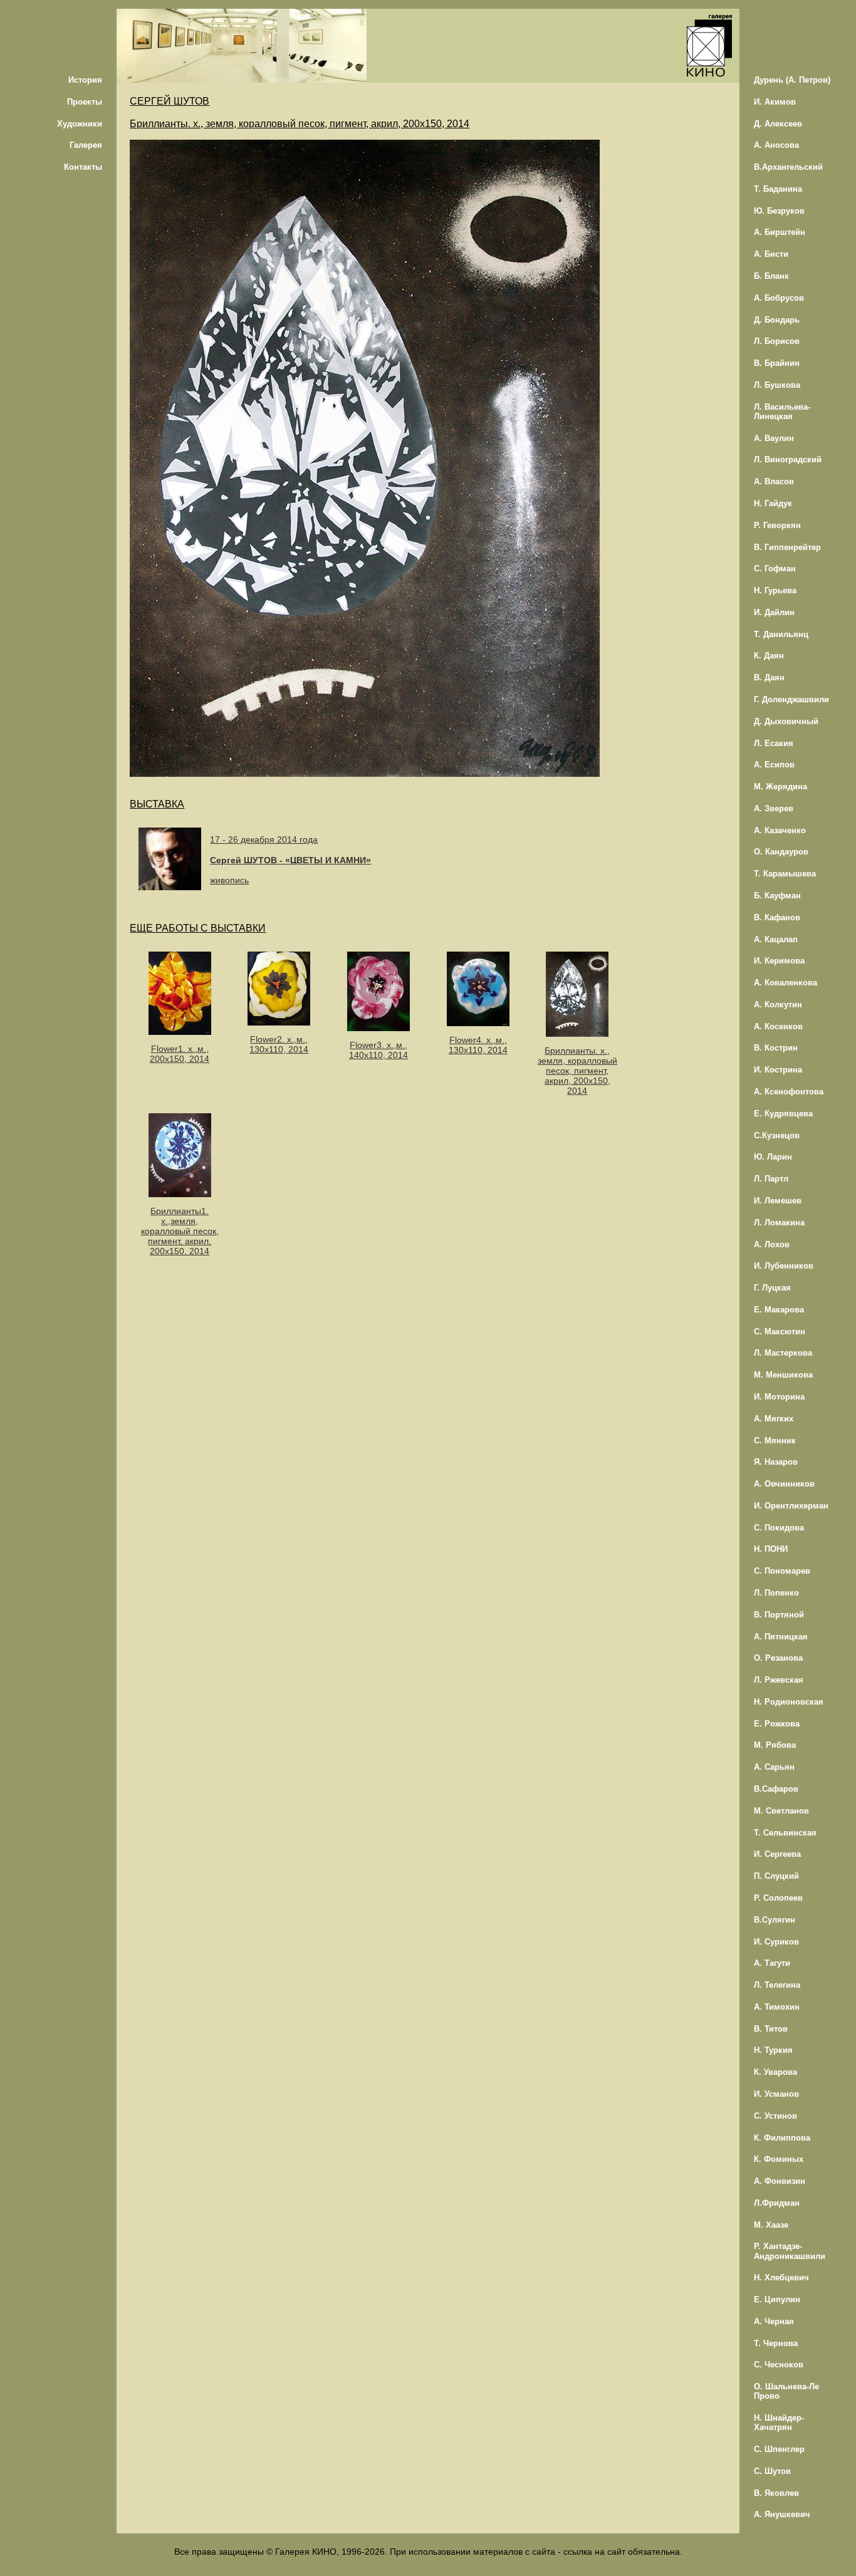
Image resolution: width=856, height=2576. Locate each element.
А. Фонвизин (780, 2181)
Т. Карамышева (785, 874)
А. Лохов (772, 1244)
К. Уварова (775, 2072)
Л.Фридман (777, 2203)
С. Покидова (779, 1528)
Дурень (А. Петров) (792, 80)
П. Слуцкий (776, 1876)
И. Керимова (779, 961)
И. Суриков (776, 1942)
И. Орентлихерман (791, 1506)
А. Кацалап (776, 939)
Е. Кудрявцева (783, 1114)
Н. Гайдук (773, 503)
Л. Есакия (774, 743)
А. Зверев (774, 808)
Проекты (85, 102)
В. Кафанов (777, 917)
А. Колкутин (778, 1005)
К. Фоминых (779, 2159)
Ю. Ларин (773, 1157)
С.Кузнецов (777, 1135)
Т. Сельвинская (785, 1833)
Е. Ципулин (777, 2299)
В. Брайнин (777, 363)
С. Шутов (772, 2471)
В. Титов (771, 2029)
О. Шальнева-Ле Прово (786, 2391)
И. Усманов (776, 2094)
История (85, 80)
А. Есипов (774, 765)
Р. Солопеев (778, 1898)
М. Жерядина (780, 787)
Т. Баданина (778, 189)
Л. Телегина (777, 1985)
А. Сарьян (774, 1767)
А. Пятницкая (781, 1637)
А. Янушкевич (782, 2514)
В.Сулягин (775, 1920)
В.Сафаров (776, 1789)
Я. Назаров (776, 1462)
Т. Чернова (776, 2343)
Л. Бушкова (777, 385)
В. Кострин (776, 1048)
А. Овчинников (784, 1484)
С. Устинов (775, 2116)
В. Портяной (779, 1615)
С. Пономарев (782, 1571)
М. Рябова (775, 1745)
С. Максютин (780, 1332)
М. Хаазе (771, 2225)
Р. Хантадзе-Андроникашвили (790, 2251)
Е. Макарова (779, 1310)
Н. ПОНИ (771, 1549)
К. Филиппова (782, 2138)
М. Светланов (781, 1811)
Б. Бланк (771, 276)
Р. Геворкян (777, 525)
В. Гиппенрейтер (787, 547)
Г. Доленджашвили (791, 699)
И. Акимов (775, 102)
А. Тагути (772, 1963)
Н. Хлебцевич (781, 2277)
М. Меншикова (783, 1375)
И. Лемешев (778, 1201)
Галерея (86, 145)
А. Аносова (776, 145)
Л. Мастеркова (783, 1353)
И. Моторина (779, 1397)
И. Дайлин (774, 612)
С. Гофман (775, 569)
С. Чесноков (779, 2365)
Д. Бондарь (777, 320)
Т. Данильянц (781, 634)
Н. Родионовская (789, 1702)
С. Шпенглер (779, 2449)
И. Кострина (778, 1070)
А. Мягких (774, 1419)
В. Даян (769, 678)
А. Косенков (778, 1026)
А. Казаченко (780, 830)
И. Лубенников (784, 1266)
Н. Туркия (773, 2050)
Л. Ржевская (779, 1680)
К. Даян (769, 656)
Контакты (83, 167)
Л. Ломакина (779, 1223)
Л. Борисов (777, 341)
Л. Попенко (776, 1593)
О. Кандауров (781, 852)
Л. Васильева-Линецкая (782, 412)
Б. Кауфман (777, 896)
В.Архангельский (788, 167)
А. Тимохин (777, 2007)
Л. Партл (771, 1179)
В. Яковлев (776, 2493)
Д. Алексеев (778, 124)
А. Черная (774, 2321)
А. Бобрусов (779, 298)
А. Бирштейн (780, 232)
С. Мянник (775, 1441)
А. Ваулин (774, 438)
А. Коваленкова (786, 983)
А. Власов (774, 481)
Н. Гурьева (775, 590)
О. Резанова (778, 1658)
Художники (80, 124)
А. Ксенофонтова (789, 1092)
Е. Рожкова (777, 1724)
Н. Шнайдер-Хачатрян (779, 2423)
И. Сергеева (777, 1854)
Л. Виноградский (788, 460)
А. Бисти (771, 254)
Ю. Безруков (779, 211)
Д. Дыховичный (786, 721)
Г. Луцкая (772, 1288)
